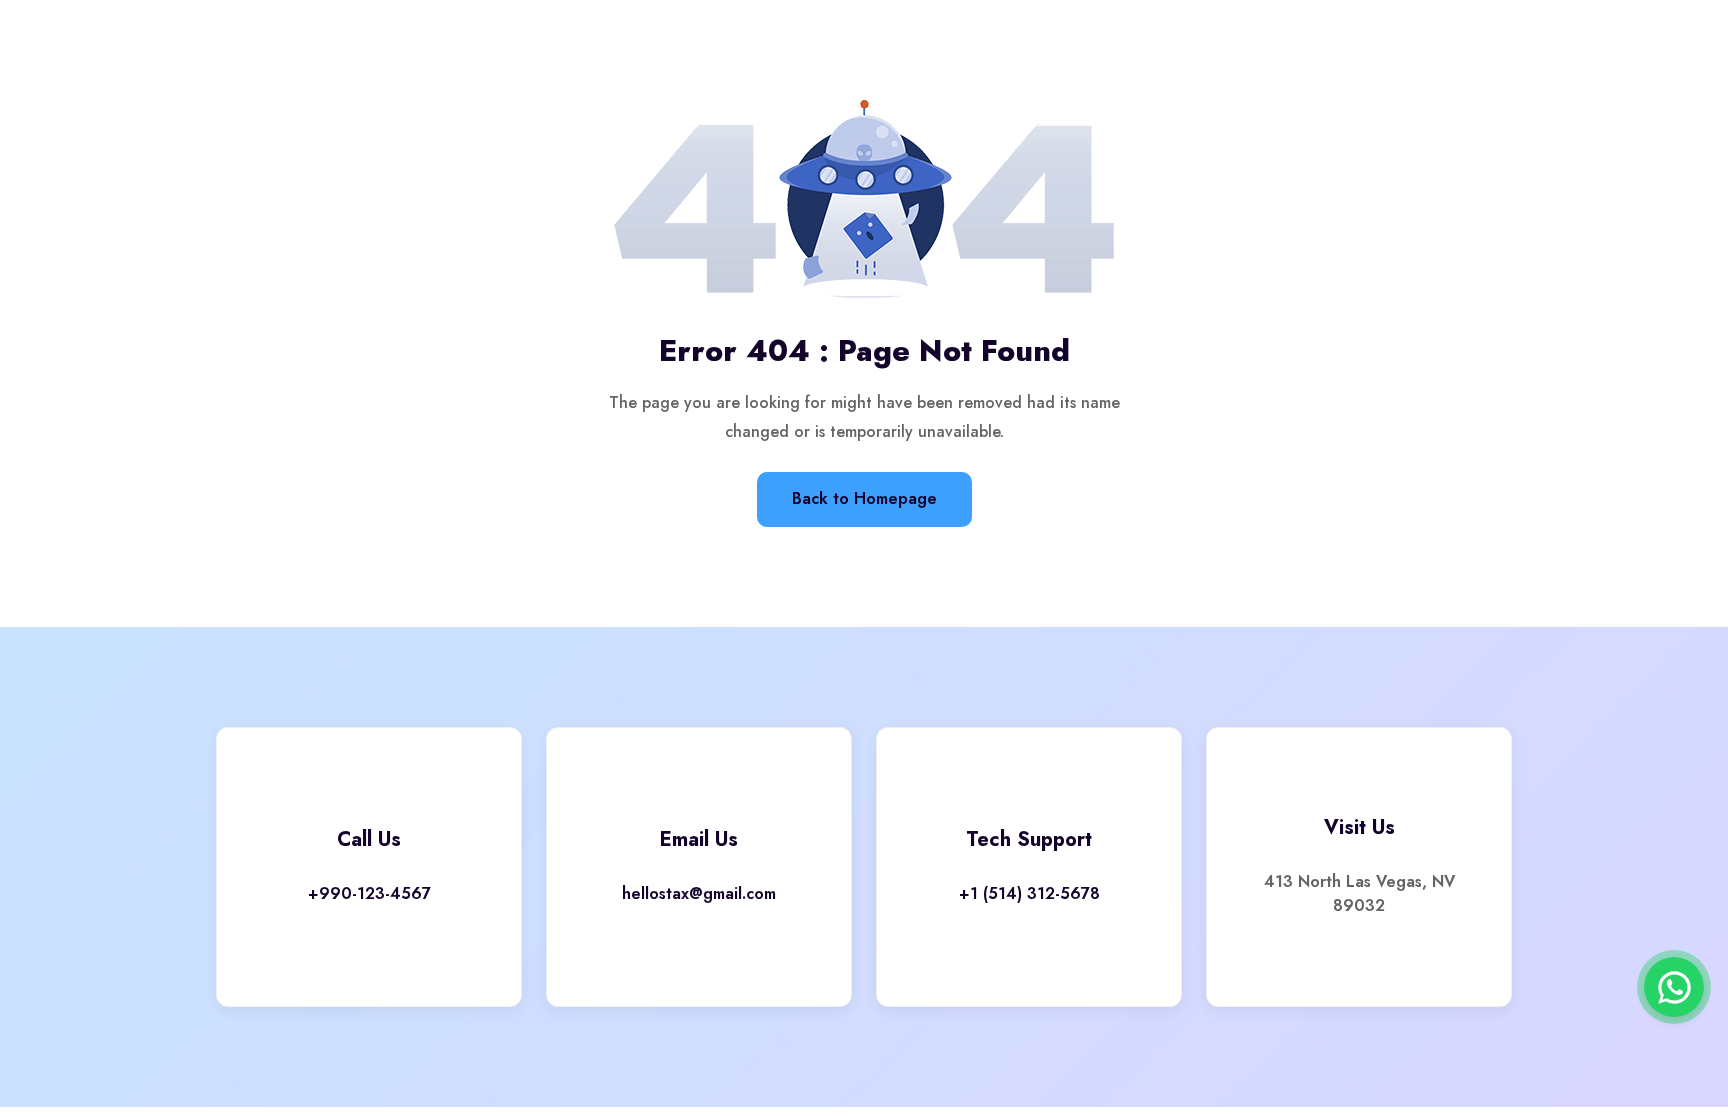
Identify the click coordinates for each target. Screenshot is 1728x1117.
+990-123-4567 (369, 893)
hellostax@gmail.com (699, 893)
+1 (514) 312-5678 (1029, 893)
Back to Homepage (864, 498)
